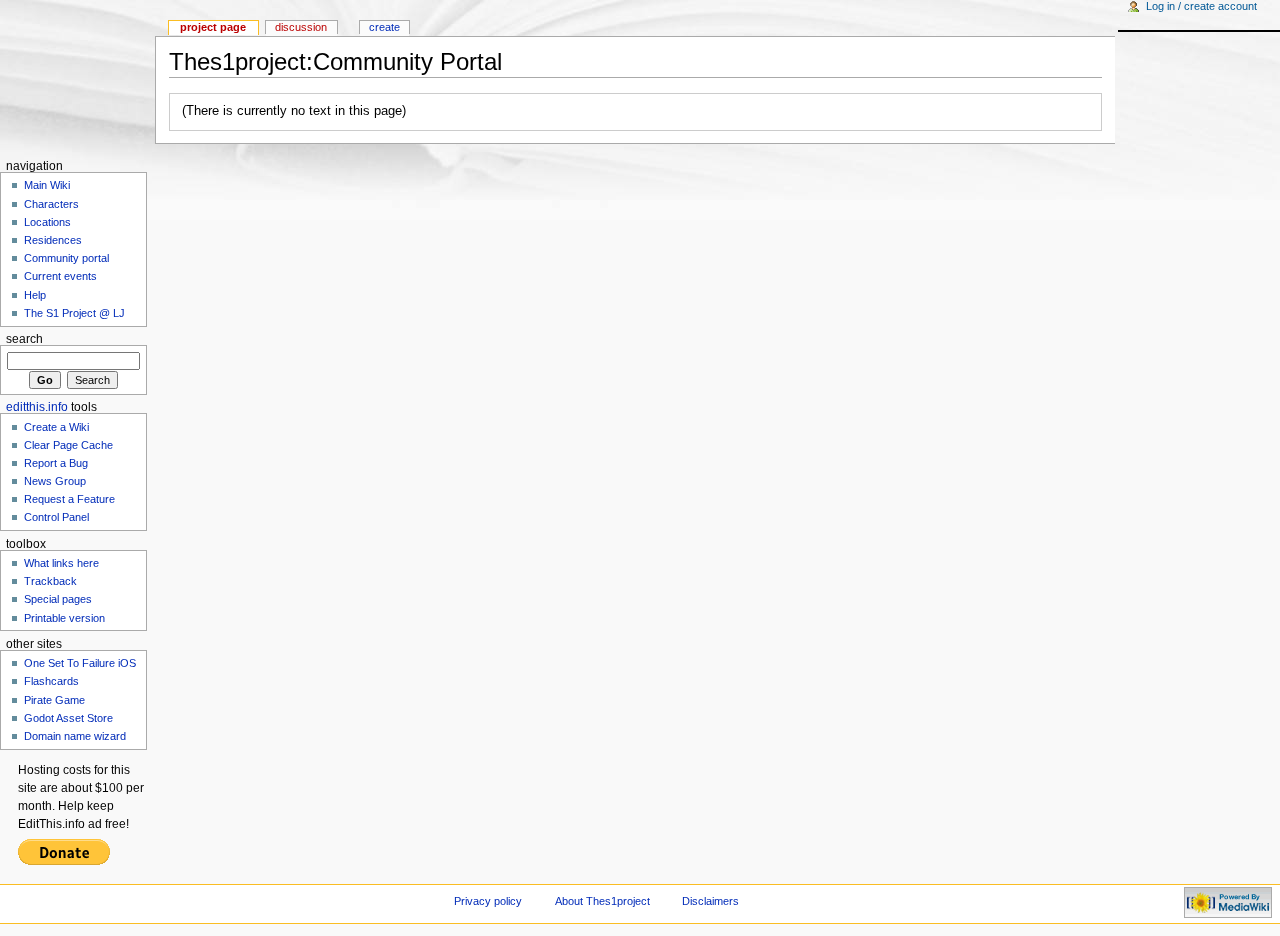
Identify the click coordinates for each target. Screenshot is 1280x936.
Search (24, 339)
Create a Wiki (56, 427)
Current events (60, 276)
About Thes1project (602, 901)
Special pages (58, 599)
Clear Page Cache (68, 445)
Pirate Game (54, 700)
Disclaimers (710, 901)
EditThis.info (37, 407)
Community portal (66, 258)
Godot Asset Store (68, 718)
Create (384, 27)
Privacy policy (488, 901)
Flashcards (51, 681)
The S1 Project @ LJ (74, 313)
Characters (51, 204)
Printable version (64, 618)
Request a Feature (69, 499)
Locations (47, 222)
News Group (55, 481)
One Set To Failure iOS (80, 663)
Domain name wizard (75, 736)
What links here (61, 563)
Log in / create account (1201, 6)
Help (35, 295)
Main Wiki (47, 185)
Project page (213, 27)
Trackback (50, 581)
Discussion (301, 27)
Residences (53, 240)
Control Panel (56, 517)
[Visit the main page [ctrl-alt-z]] (77, 77)
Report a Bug (56, 463)
